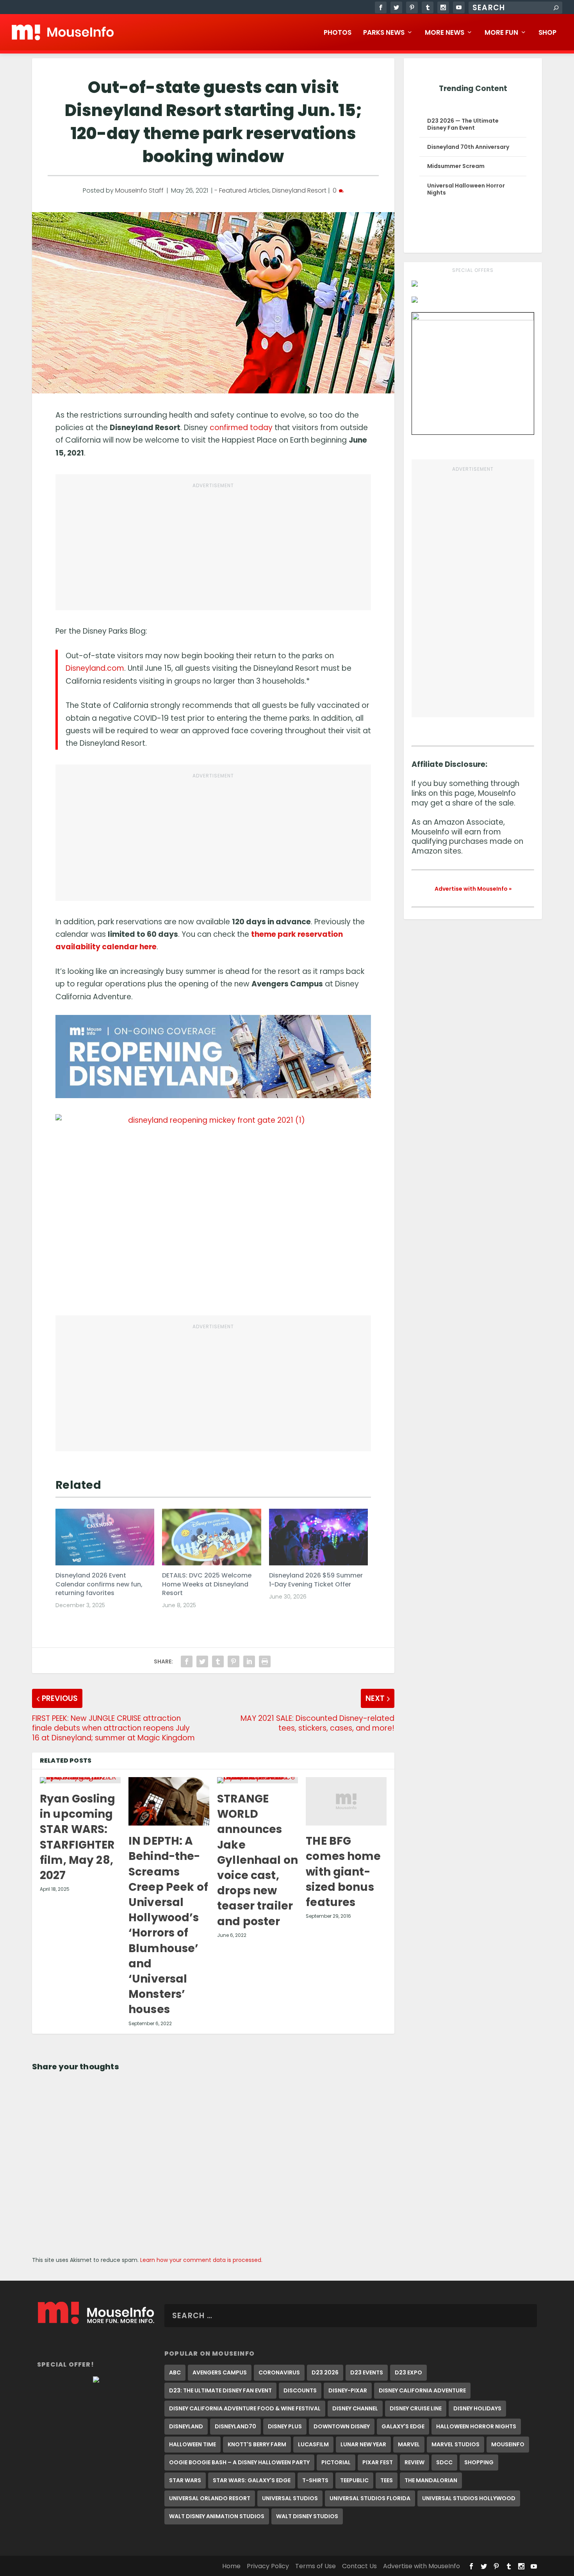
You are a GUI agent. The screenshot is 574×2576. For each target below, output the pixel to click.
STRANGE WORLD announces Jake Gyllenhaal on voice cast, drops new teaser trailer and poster (258, 1860)
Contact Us (359, 2566)
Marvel (409, 2444)
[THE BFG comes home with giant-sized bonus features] (346, 1801)
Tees (387, 2480)
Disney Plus (285, 2426)
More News (445, 33)
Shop (547, 33)
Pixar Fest (378, 2462)
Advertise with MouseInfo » (473, 889)
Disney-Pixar (348, 2390)
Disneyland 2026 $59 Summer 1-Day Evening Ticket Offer (316, 1580)
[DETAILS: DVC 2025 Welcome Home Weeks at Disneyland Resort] (211, 1537)
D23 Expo (408, 2372)
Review (414, 2462)
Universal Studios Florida (370, 2498)
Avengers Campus (220, 2372)
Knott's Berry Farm (257, 2444)
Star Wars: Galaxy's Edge (252, 2480)
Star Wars (185, 2480)
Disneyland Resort (299, 190)
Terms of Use (316, 2566)
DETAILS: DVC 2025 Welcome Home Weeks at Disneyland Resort (207, 1584)
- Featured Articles (242, 190)
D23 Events (367, 2372)
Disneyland (186, 2426)
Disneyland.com (95, 668)
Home (231, 2566)
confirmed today (241, 428)
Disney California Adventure (422, 2390)
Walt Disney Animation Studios (217, 2516)
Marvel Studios (455, 2444)
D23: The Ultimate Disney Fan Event (220, 2390)
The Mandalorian (431, 2480)
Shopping (479, 2462)
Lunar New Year (363, 2444)
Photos (338, 33)
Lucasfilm (313, 2444)
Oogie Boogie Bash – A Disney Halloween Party (239, 2462)
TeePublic (354, 2480)
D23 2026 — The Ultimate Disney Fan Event (463, 124)
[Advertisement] (213, 547)
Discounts (300, 2390)
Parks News (384, 33)
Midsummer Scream (456, 166)
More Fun (501, 33)
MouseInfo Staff (139, 190)
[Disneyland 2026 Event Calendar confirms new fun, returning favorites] (105, 1537)
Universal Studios (290, 2498)
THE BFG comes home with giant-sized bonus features (343, 1872)
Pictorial (336, 2462)
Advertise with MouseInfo (422, 2566)
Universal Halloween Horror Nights (466, 189)
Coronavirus (279, 2372)
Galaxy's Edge (403, 2426)
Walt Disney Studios (307, 2516)
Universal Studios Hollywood (469, 2498)
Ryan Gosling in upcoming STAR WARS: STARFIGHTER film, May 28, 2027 (78, 1837)
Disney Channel (355, 2408)
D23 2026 (325, 2372)
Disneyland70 (235, 2426)
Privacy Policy (268, 2566)
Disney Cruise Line (416, 2408)
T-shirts (315, 2480)
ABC (175, 2372)
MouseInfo (508, 2444)
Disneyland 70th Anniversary (468, 147)
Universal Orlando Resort (210, 2498)
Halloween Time (193, 2444)
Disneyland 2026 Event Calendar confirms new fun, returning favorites (99, 1584)
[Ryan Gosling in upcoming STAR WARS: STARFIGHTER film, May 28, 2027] (80, 1780)
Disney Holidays (477, 2408)
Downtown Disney (342, 2426)
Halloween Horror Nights (476, 2426)
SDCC (444, 2462)
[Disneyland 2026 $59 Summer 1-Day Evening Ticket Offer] (318, 1537)
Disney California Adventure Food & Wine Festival (245, 2408)
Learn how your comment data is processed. (201, 2260)
